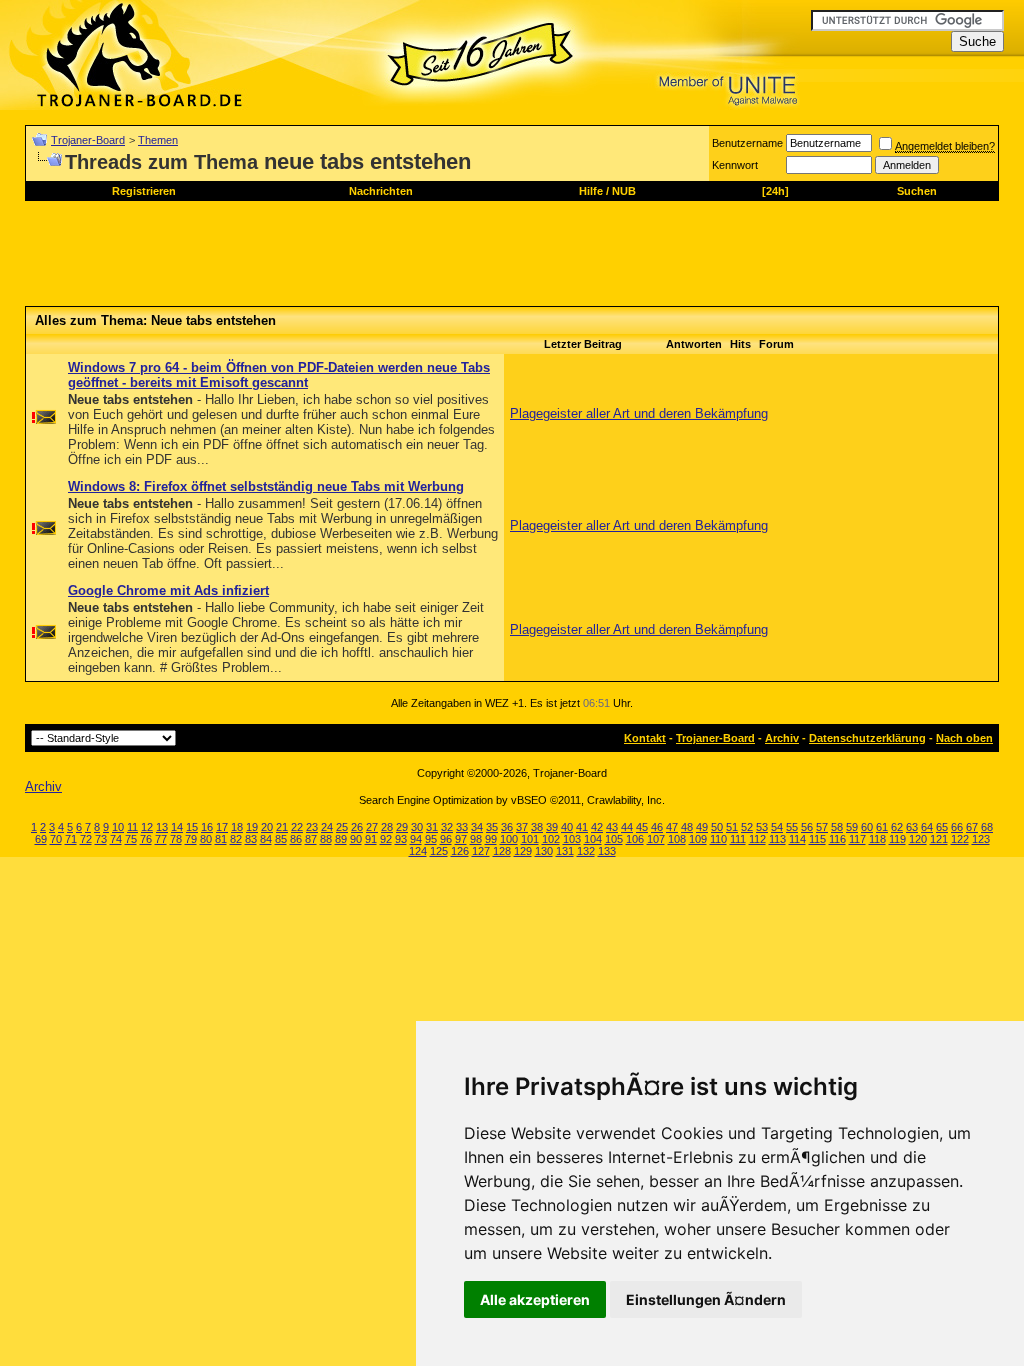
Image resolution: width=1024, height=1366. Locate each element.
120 (918, 839)
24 (327, 827)
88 (326, 839)
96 (446, 839)
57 (822, 827)
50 (717, 827)
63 (912, 827)
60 (867, 827)
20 (267, 827)
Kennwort (735, 165)
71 (71, 839)
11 (132, 827)
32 (447, 827)
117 (857, 839)
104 (593, 839)
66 (957, 827)
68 (987, 827)
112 (757, 839)
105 (614, 839)
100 (509, 839)
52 (747, 827)
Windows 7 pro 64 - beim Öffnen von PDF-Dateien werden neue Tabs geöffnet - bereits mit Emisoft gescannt (279, 375)
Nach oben (964, 738)
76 (146, 839)
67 (972, 827)
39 (552, 827)
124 (418, 851)
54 (777, 827)
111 (738, 839)
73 (101, 839)
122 (960, 839)
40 (567, 827)
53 (762, 827)
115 (817, 839)
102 (551, 839)
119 (897, 839)
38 (537, 827)
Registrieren (144, 191)
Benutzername (747, 143)
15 (192, 827)
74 (116, 839)
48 (687, 827)
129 (523, 851)
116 (837, 839)
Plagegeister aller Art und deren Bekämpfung (639, 413)
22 (297, 827)
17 (222, 827)
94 (416, 839)
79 (191, 839)
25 (342, 827)
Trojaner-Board (88, 140)
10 (118, 827)
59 (852, 827)
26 (357, 827)
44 (627, 827)
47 (672, 827)
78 (176, 839)
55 (792, 827)
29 (402, 827)
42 (597, 827)
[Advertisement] (389, 261)
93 (401, 839)
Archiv (782, 738)
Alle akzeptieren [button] (535, 1299)
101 (530, 839)
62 (897, 827)
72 (86, 839)
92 (386, 839)
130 (544, 851)
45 (642, 827)
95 (431, 839)
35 (492, 827)
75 (131, 839)
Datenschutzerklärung (867, 738)
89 (341, 839)
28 (387, 827)
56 (807, 827)
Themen (158, 140)
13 (162, 827)
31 (432, 827)
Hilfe (591, 191)
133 (607, 851)
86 (296, 839)
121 (939, 839)
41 (582, 827)
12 (147, 827)
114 (797, 839)
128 (502, 851)
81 (221, 839)
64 (927, 827)
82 (236, 839)
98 (476, 839)
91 (371, 839)
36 (507, 827)
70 (56, 839)
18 (237, 827)
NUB (624, 191)
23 (312, 827)
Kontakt (645, 738)
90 (356, 839)
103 (572, 839)
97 (461, 839)
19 (252, 827)
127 (481, 851)
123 (981, 839)
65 (942, 827)
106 (635, 839)
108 (677, 839)
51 (732, 827)
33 (462, 827)
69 (41, 839)
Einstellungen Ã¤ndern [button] (706, 1299)
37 (522, 827)
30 (417, 827)
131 (565, 851)
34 (477, 827)
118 (877, 839)
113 (777, 839)
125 (439, 851)
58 (837, 827)
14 (177, 827)
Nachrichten (381, 191)
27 (372, 827)
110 (718, 839)
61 (882, 827)
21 (282, 827)
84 (266, 839)
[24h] (775, 191)
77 (161, 839)
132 (586, 851)
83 (251, 839)
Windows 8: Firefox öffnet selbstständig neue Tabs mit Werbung (266, 486)
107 (656, 839)
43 (612, 827)
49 (702, 827)
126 (460, 851)
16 (207, 827)
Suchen (917, 191)
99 (491, 839)
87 (311, 839)
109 (698, 839)
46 (657, 827)
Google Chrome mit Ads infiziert (168, 590)
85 (281, 839)
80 (206, 839)
